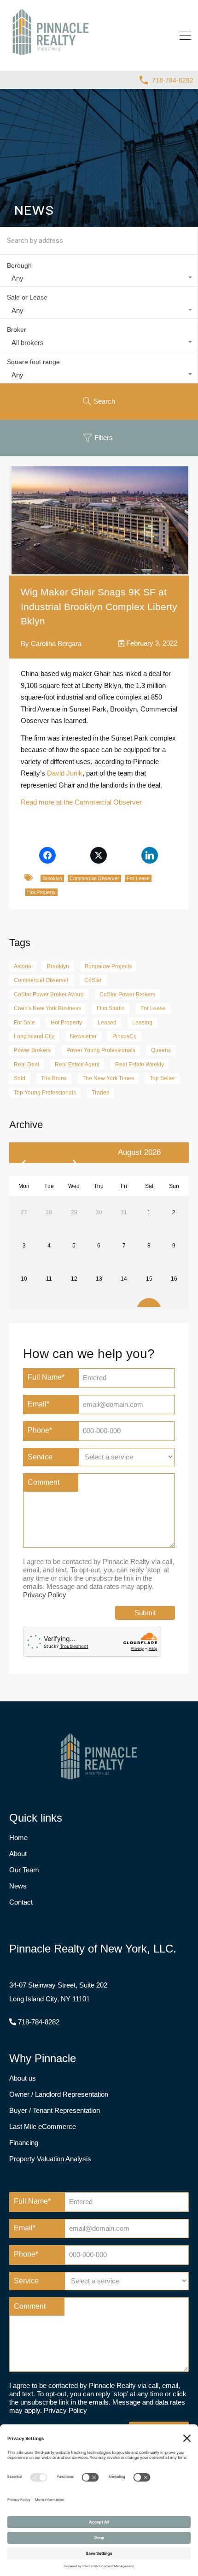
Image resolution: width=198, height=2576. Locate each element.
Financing (24, 2143)
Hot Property (41, 892)
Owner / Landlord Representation (59, 2094)
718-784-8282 (173, 80)
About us (23, 2078)
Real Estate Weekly (140, 1065)
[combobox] (99, 278)
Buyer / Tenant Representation (55, 2110)
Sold (20, 1078)
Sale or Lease (27, 297)
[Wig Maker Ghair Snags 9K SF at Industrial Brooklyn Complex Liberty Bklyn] (99, 520)
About (18, 1854)
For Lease (138, 878)
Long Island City (34, 1036)
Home (18, 1838)
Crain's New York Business (47, 1008)
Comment (44, 1482)
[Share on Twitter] (98, 855)
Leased (107, 1023)
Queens (161, 1050)
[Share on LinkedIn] (150, 855)
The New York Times (108, 1078)
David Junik (65, 773)
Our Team (24, 1870)
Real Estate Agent (77, 1065)
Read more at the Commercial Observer (81, 802)
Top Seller (162, 1078)
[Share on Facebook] (47, 855)
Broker (17, 329)
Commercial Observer (94, 878)
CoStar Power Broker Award (49, 994)
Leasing (142, 1023)
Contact (21, 1902)
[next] (75, 1153)
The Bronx (54, 1078)
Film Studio (111, 1008)
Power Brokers (32, 1050)
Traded (101, 1093)
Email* (38, 1404)
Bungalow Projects (108, 966)
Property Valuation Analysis (50, 2159)
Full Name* (46, 1377)
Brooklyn (52, 878)
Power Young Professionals (101, 1050)
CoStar (93, 980)
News (18, 1886)
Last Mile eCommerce (43, 2126)
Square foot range (33, 362)
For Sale (24, 1023)
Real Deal (26, 1065)
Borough (19, 265)
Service (40, 1457)
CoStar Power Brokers (127, 994)
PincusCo (125, 1036)
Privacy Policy (45, 1595)
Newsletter (83, 1036)
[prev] (23, 1153)
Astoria (23, 966)
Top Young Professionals (45, 1093)
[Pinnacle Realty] (51, 55)
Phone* (40, 1430)
